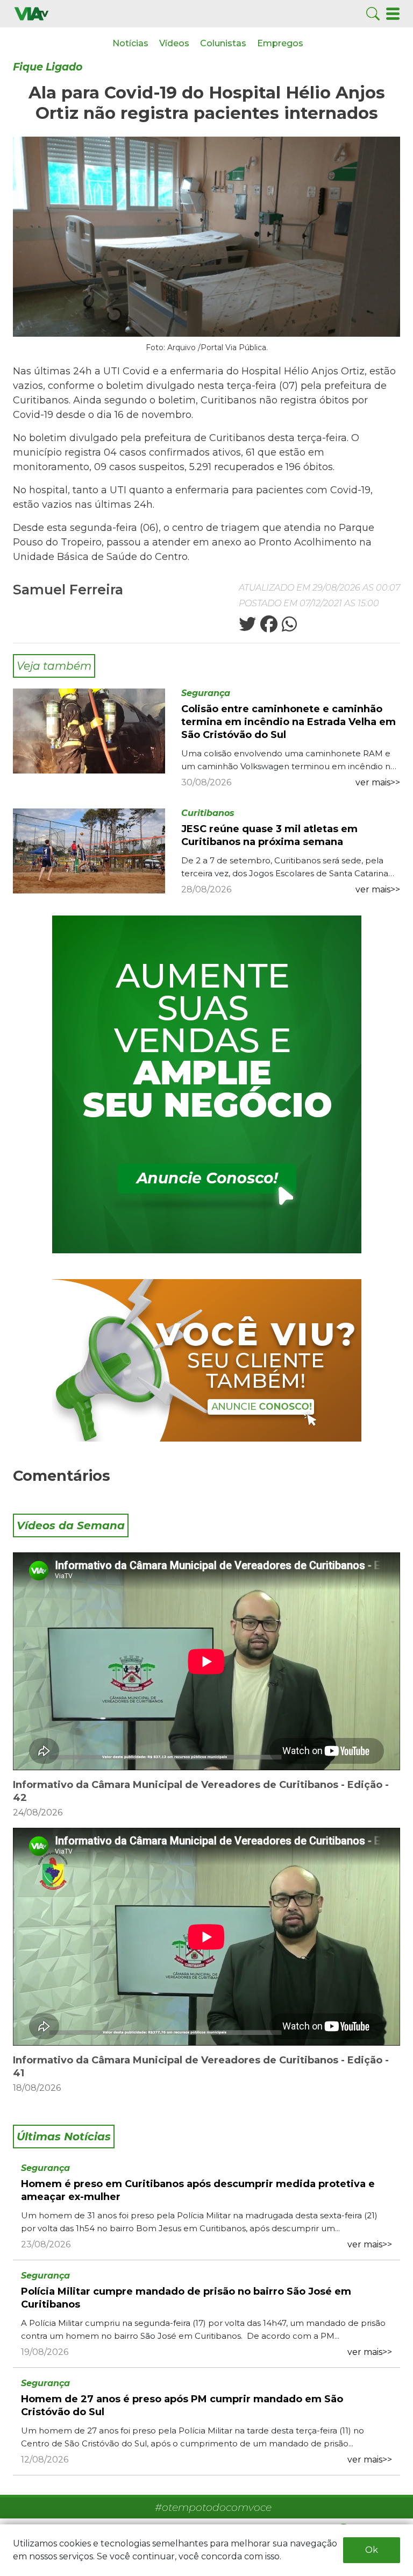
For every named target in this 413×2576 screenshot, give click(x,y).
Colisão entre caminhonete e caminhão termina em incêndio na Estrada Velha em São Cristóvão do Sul (289, 722)
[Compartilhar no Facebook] (268, 627)
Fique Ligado (48, 67)
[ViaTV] (31, 13)
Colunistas (223, 43)
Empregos (280, 43)
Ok (372, 2550)
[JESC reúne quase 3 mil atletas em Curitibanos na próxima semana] (89, 850)
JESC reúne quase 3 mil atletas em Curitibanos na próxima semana (269, 835)
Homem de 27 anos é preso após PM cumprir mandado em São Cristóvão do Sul (182, 2405)
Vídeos (174, 43)
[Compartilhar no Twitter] (247, 627)
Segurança (206, 693)
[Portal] (207, 1084)
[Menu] (393, 13)
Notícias (130, 43)
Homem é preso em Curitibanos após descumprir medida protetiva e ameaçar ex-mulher (198, 2190)
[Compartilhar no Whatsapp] (288, 627)
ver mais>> (378, 782)
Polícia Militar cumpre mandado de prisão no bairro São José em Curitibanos (186, 2298)
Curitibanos (208, 813)
